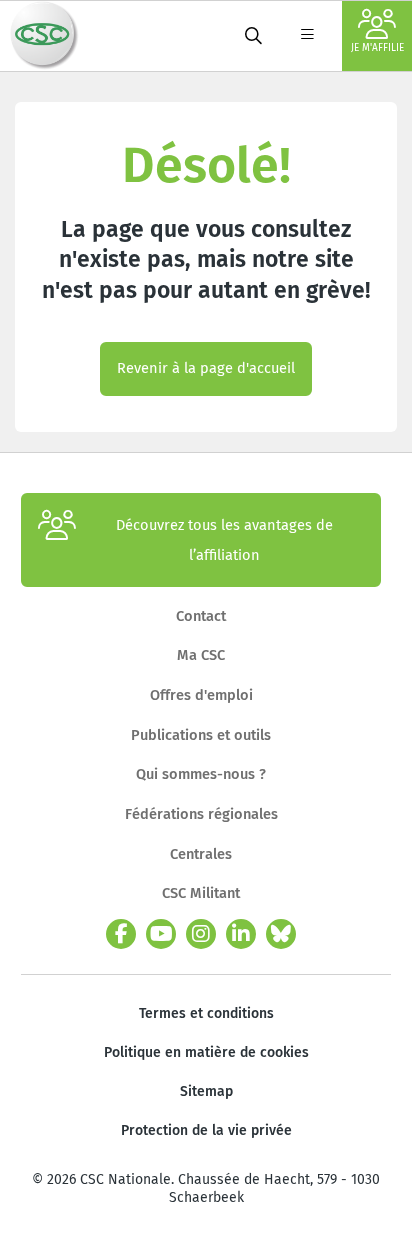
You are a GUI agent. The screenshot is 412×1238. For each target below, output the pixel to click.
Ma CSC (201, 655)
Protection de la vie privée (206, 1130)
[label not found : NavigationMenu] (307, 36)
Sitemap (206, 1091)
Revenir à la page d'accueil (206, 368)
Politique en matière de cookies (206, 1052)
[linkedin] (241, 934)
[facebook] (121, 934)
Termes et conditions (206, 1013)
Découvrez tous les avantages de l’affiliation (224, 540)
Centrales (201, 854)
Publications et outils (201, 735)
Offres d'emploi (201, 695)
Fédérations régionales (201, 814)
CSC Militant (201, 893)
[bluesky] (281, 934)
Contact (201, 616)
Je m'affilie (377, 48)
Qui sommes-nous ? (201, 774)
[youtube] (161, 934)
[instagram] (201, 934)
